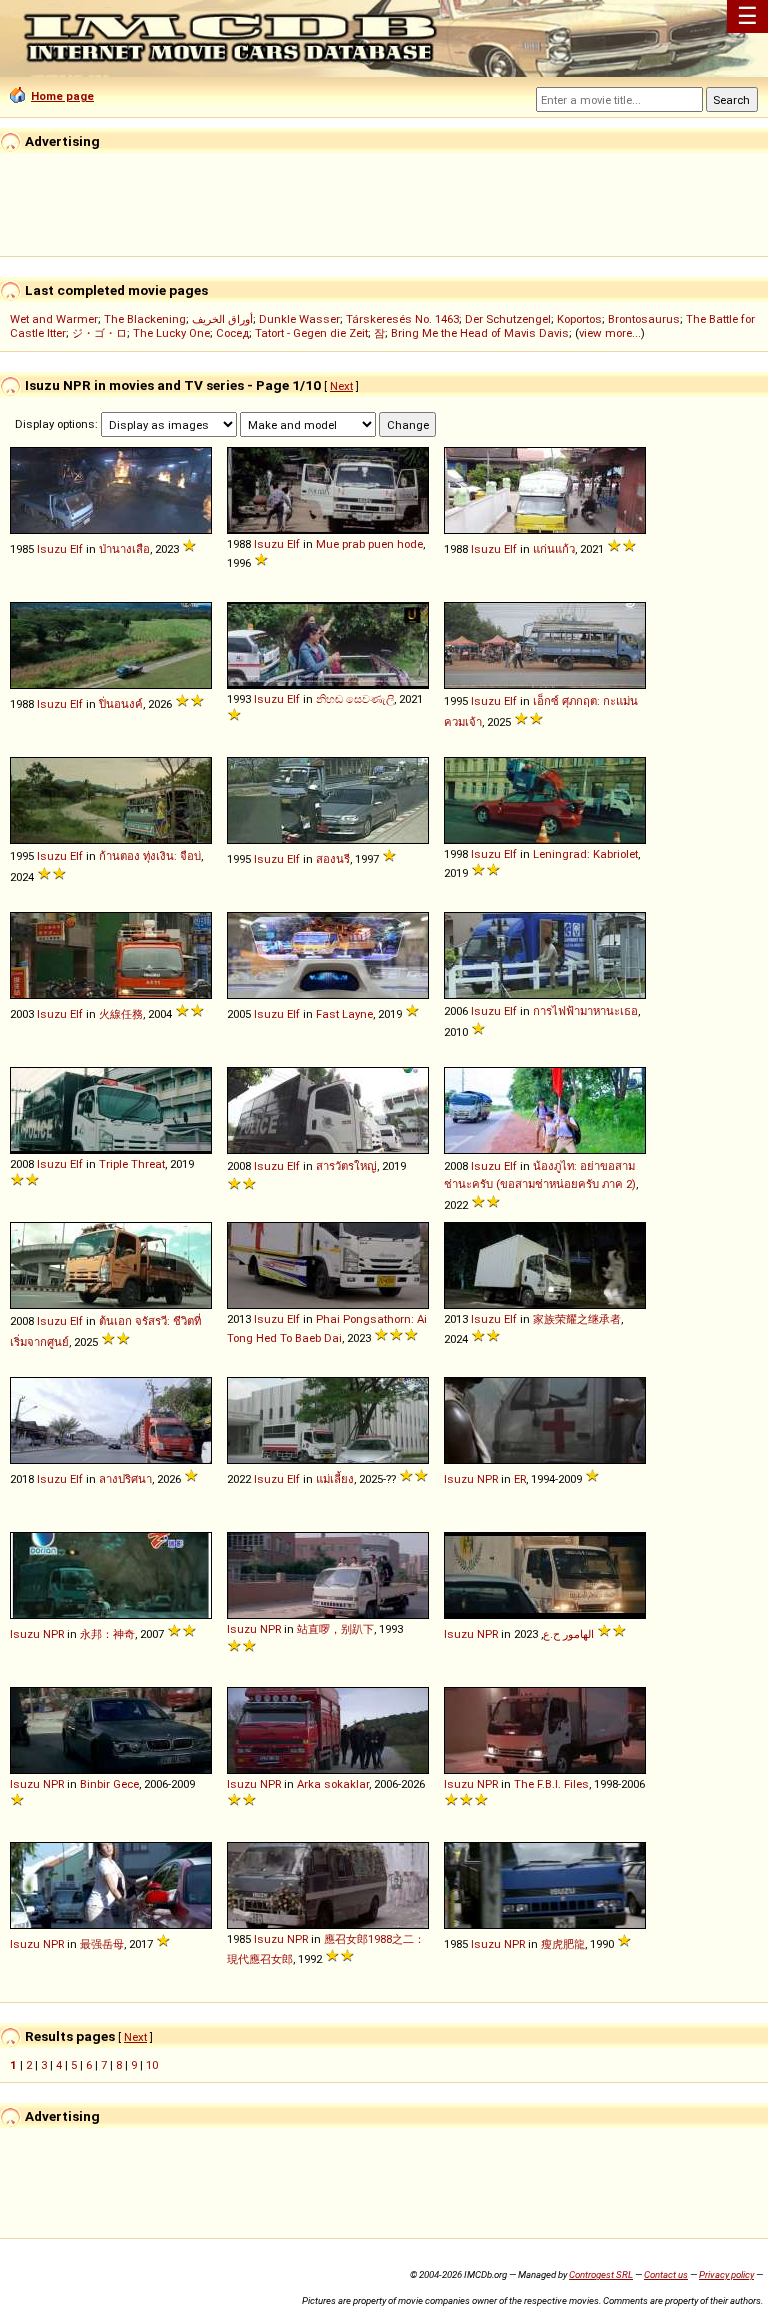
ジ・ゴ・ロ (99, 333)
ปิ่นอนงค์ (121, 704)
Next (341, 386)
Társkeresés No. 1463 (402, 319)
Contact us (666, 2274)
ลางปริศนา (125, 1479)
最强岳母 (102, 1944)
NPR (487, 1479)
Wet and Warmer (54, 319)
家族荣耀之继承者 (577, 1319)
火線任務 (121, 1014)
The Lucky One (171, 333)
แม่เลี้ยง (335, 1479)
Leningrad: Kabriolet (585, 854)
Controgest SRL (601, 2274)
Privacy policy (726, 2274)
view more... (610, 333)
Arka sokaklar (333, 1784)
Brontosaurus (644, 319)
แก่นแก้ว (554, 549)
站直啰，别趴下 (335, 1629)
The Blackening (145, 319)
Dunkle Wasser (299, 319)
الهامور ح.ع (568, 1634)
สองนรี (333, 859)
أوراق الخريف (222, 319)
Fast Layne (344, 1014)
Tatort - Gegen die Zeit (311, 333)
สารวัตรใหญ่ (346, 1166)
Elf (76, 549)
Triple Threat (132, 1164)
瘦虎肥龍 (563, 1944)
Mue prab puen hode (369, 544)
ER (520, 1479)
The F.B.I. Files (551, 1784)
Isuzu (52, 549)
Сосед (232, 333)
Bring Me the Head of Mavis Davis (480, 333)
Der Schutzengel (508, 319)
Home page (62, 96)
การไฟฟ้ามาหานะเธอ (585, 1011)
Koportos (579, 319)
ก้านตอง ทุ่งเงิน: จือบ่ (150, 856)
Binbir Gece (109, 1784)
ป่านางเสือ (124, 549)
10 (152, 2065)
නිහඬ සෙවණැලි (355, 699)
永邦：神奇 (107, 1634)
